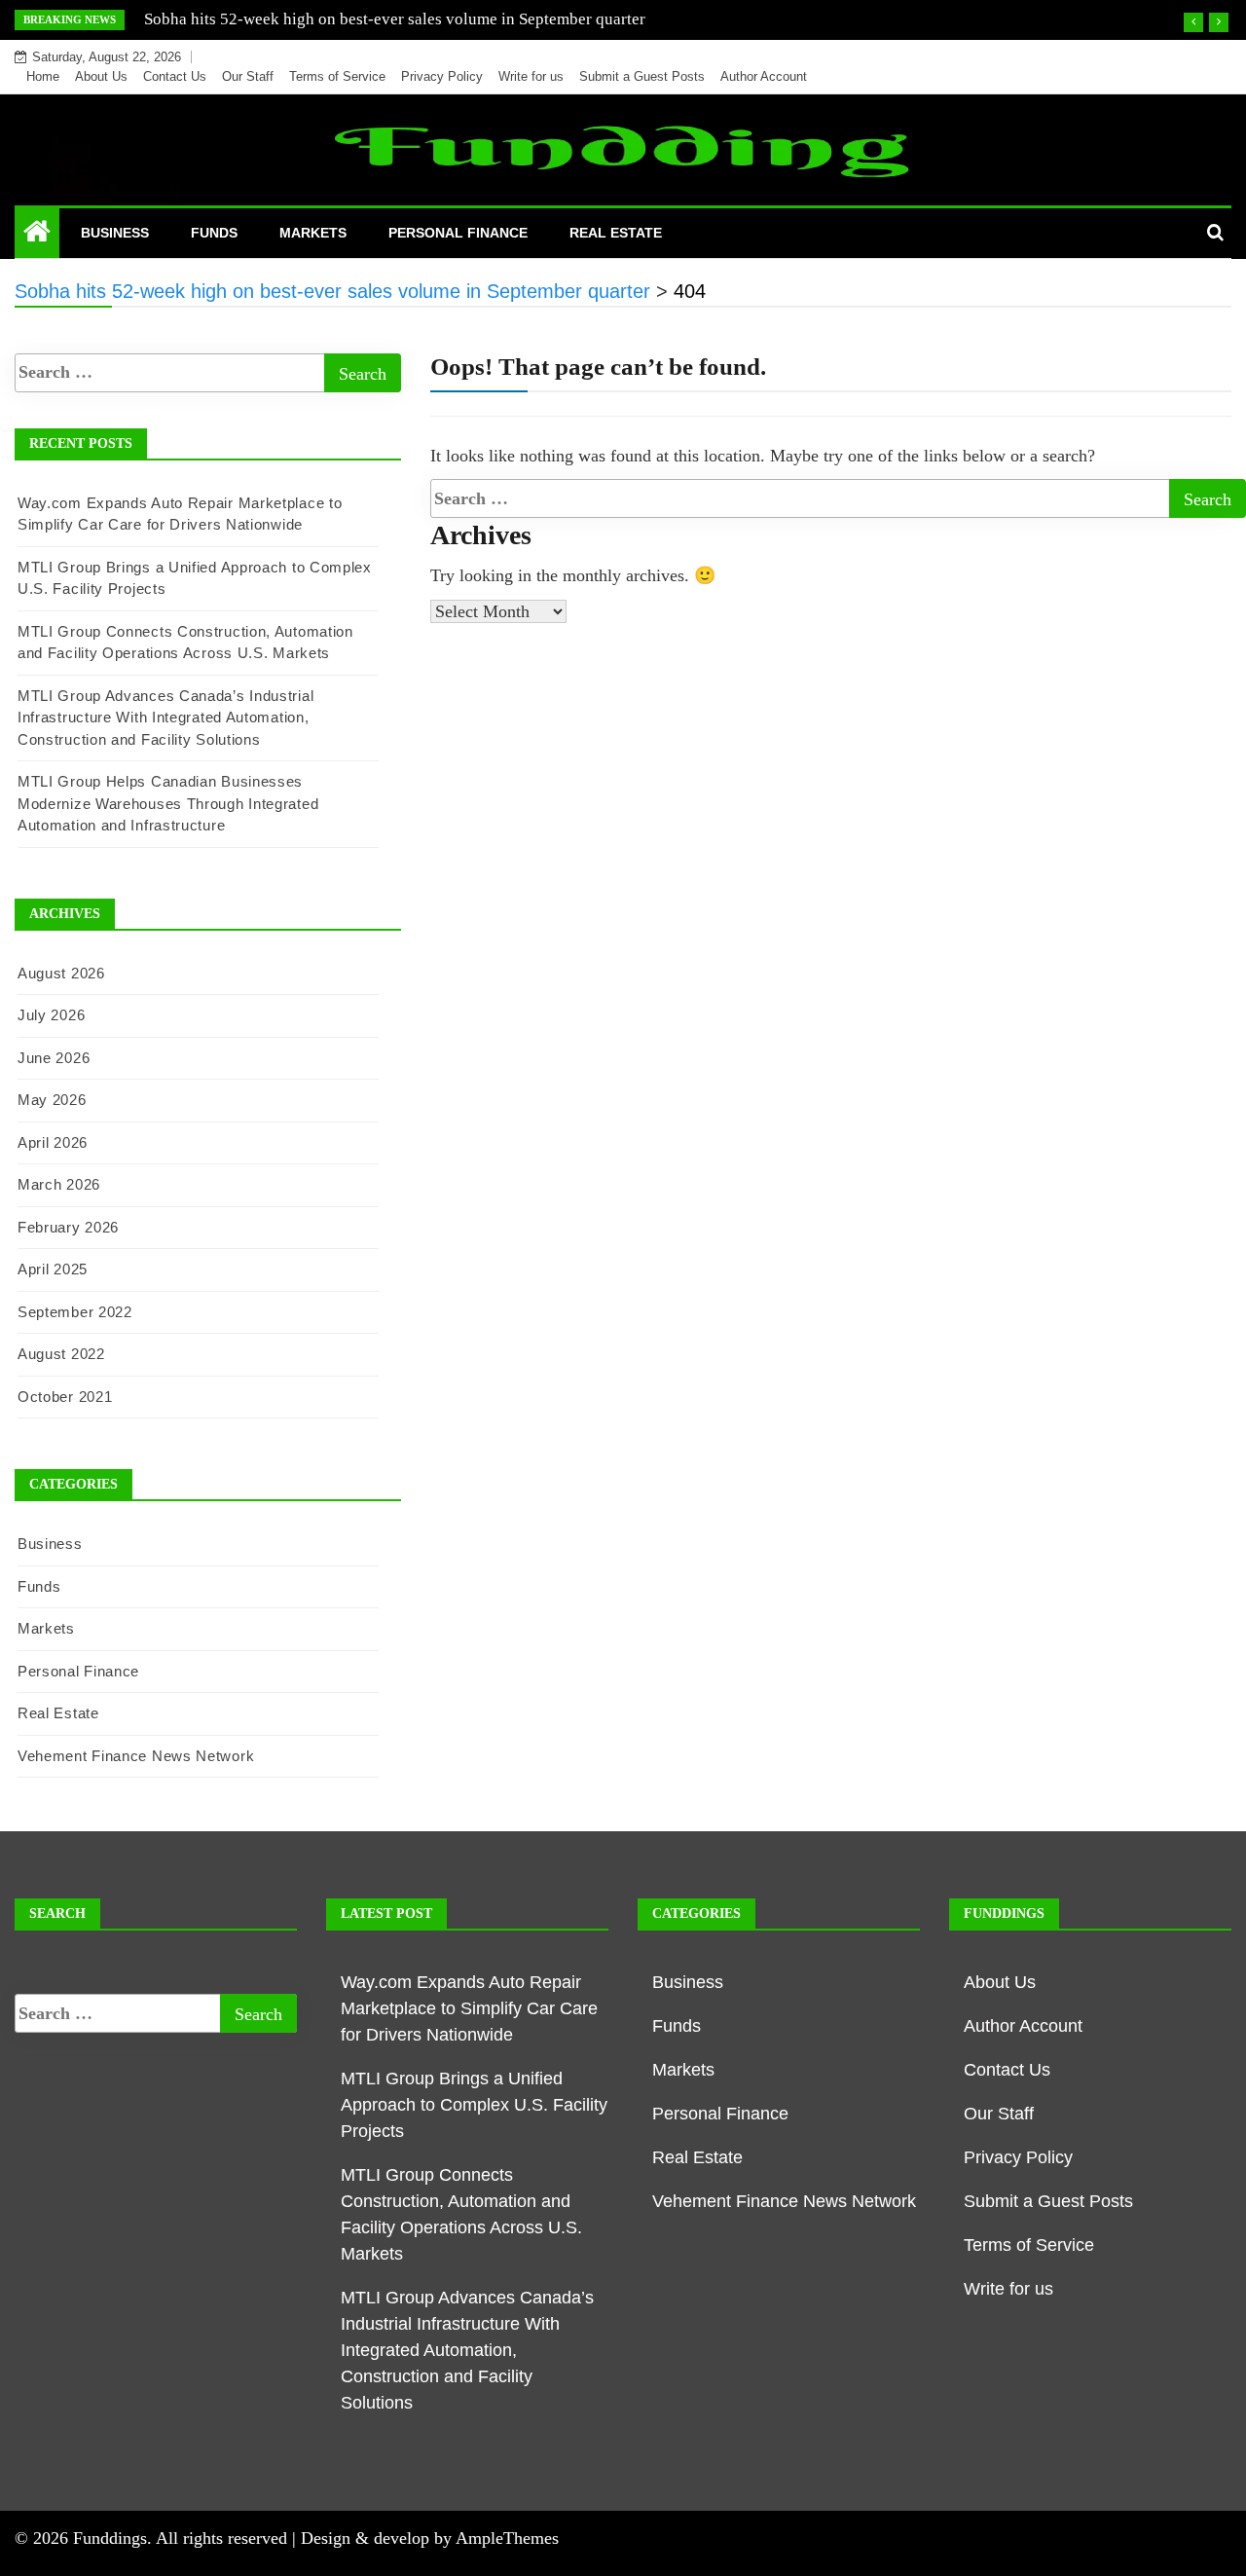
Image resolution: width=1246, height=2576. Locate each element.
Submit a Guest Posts (642, 76)
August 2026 (61, 973)
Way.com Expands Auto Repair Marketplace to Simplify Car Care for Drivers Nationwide (469, 2008)
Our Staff (248, 76)
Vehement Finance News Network (136, 1756)
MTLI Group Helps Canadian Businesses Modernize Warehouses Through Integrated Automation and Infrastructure (168, 803)
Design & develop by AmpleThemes (430, 2538)
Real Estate (616, 233)
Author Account (764, 76)
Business (115, 233)
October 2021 (65, 1397)
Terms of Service (337, 76)
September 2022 (75, 1312)
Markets (313, 233)
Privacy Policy (442, 76)
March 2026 (59, 1184)
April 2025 (53, 1269)
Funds (214, 233)
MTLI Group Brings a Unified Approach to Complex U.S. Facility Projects (474, 2105)
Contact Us (175, 76)
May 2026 (52, 1100)
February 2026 (68, 1227)
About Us (101, 76)
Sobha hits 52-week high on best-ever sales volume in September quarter (395, 19)
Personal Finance (458, 233)
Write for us (531, 76)
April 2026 (53, 1142)
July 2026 (51, 1015)
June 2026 (54, 1058)
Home (43, 76)
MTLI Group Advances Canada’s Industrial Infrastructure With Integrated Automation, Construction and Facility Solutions (165, 718)
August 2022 (61, 1354)
